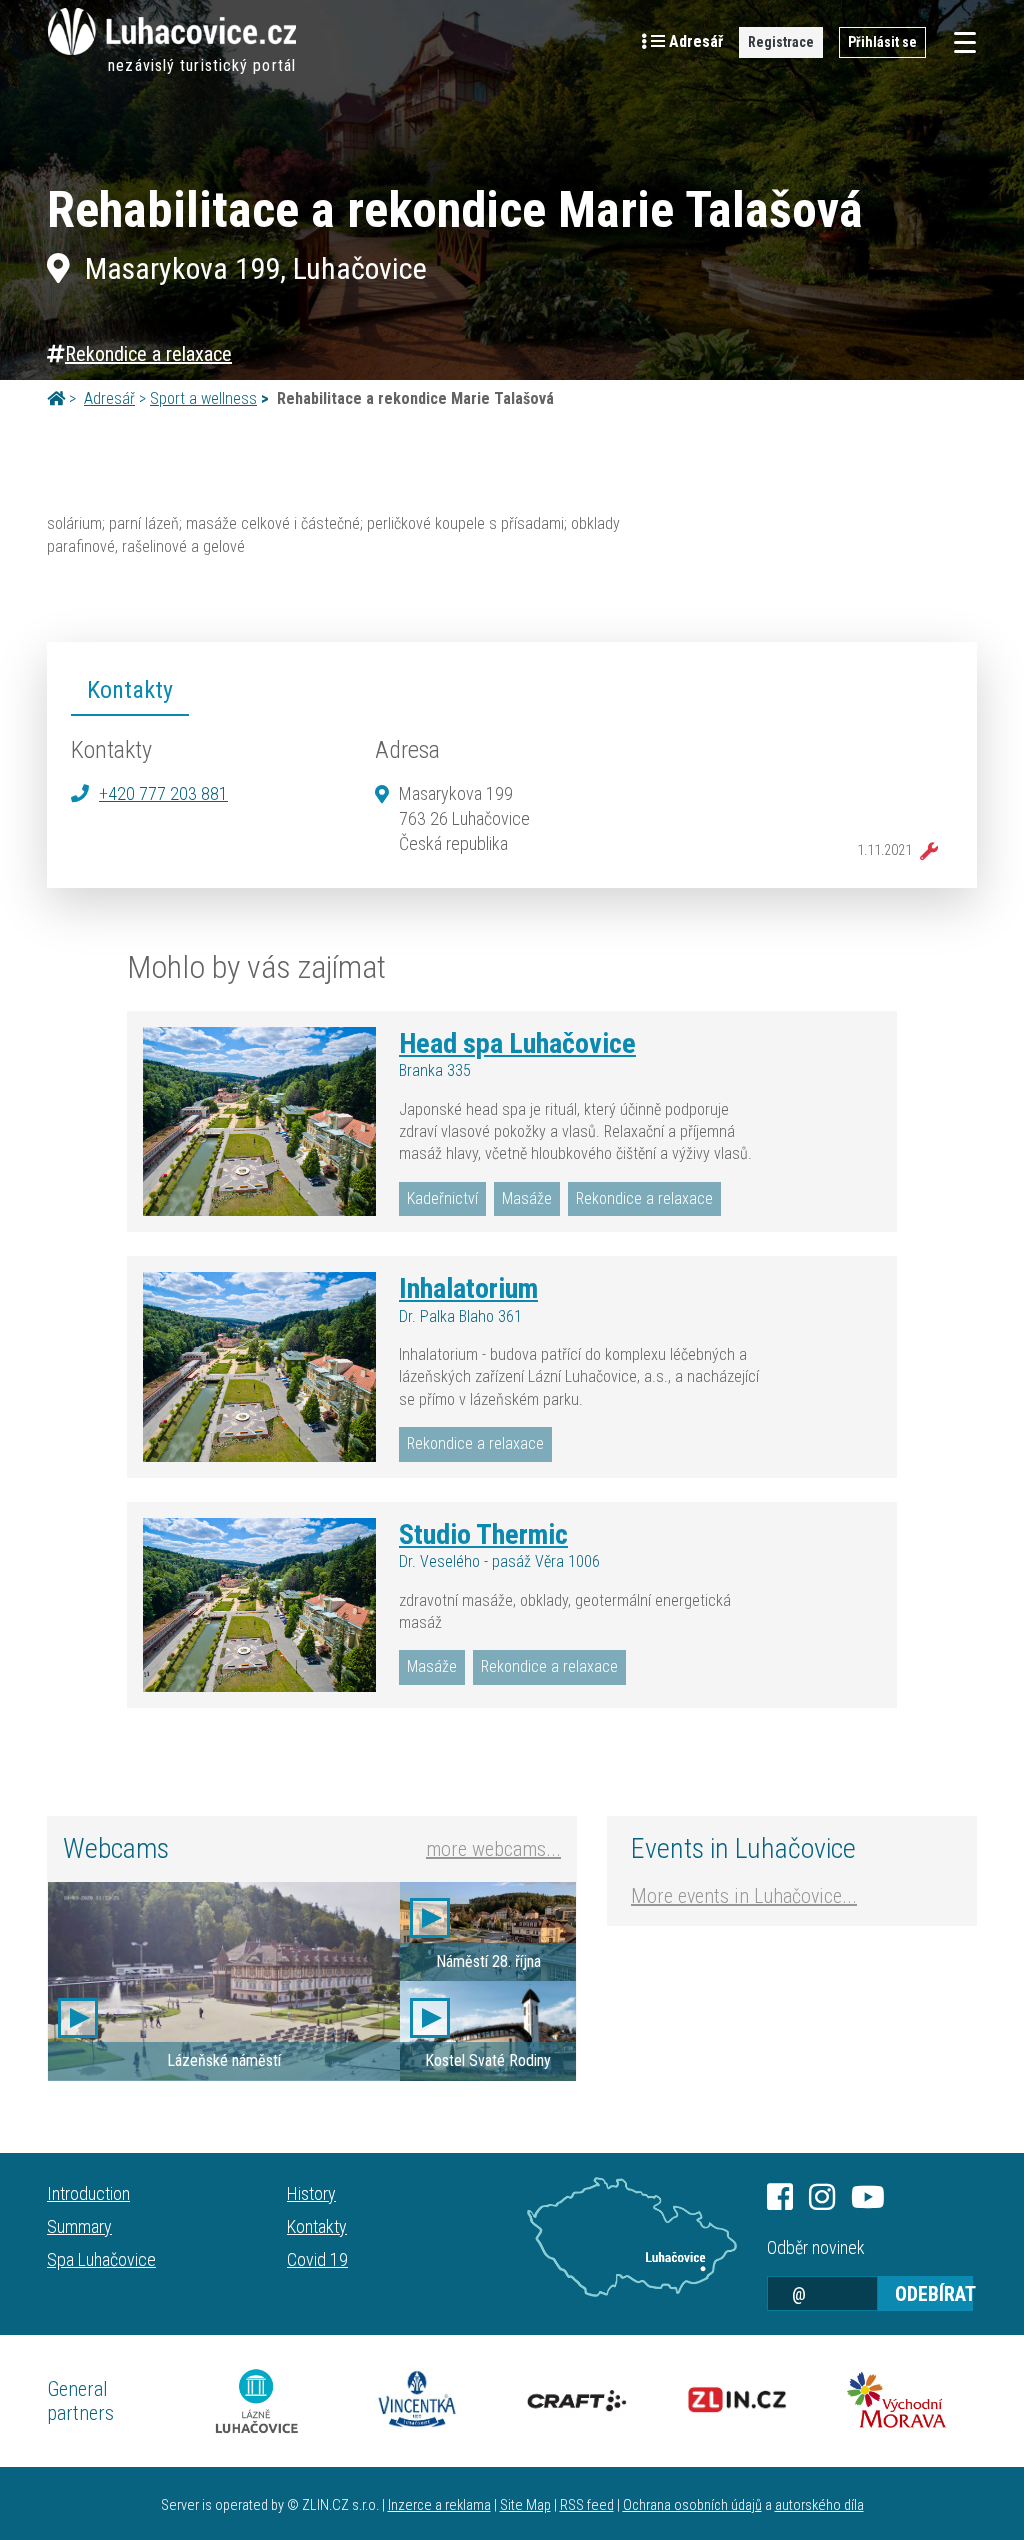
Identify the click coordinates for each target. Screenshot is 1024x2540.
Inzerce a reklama (439, 2505)
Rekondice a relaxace (148, 354)
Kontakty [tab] (130, 690)
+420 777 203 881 (163, 793)
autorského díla (819, 2505)
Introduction (88, 2193)
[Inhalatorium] (259, 1367)
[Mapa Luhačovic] (632, 2237)
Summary (79, 2226)
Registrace (781, 42)
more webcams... (493, 1849)
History (311, 2193)
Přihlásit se (882, 42)
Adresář (109, 398)
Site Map (525, 2505)
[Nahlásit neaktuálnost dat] (925, 851)
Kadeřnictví (442, 1198)
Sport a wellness (203, 398)
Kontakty (317, 2226)
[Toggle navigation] (959, 42)
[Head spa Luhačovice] (259, 1122)
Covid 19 (317, 2259)
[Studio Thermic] (259, 1605)
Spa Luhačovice (101, 2259)
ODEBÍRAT (934, 2294)
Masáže (527, 1198)
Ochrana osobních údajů (692, 2505)
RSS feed (587, 2505)
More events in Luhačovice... (744, 1896)
